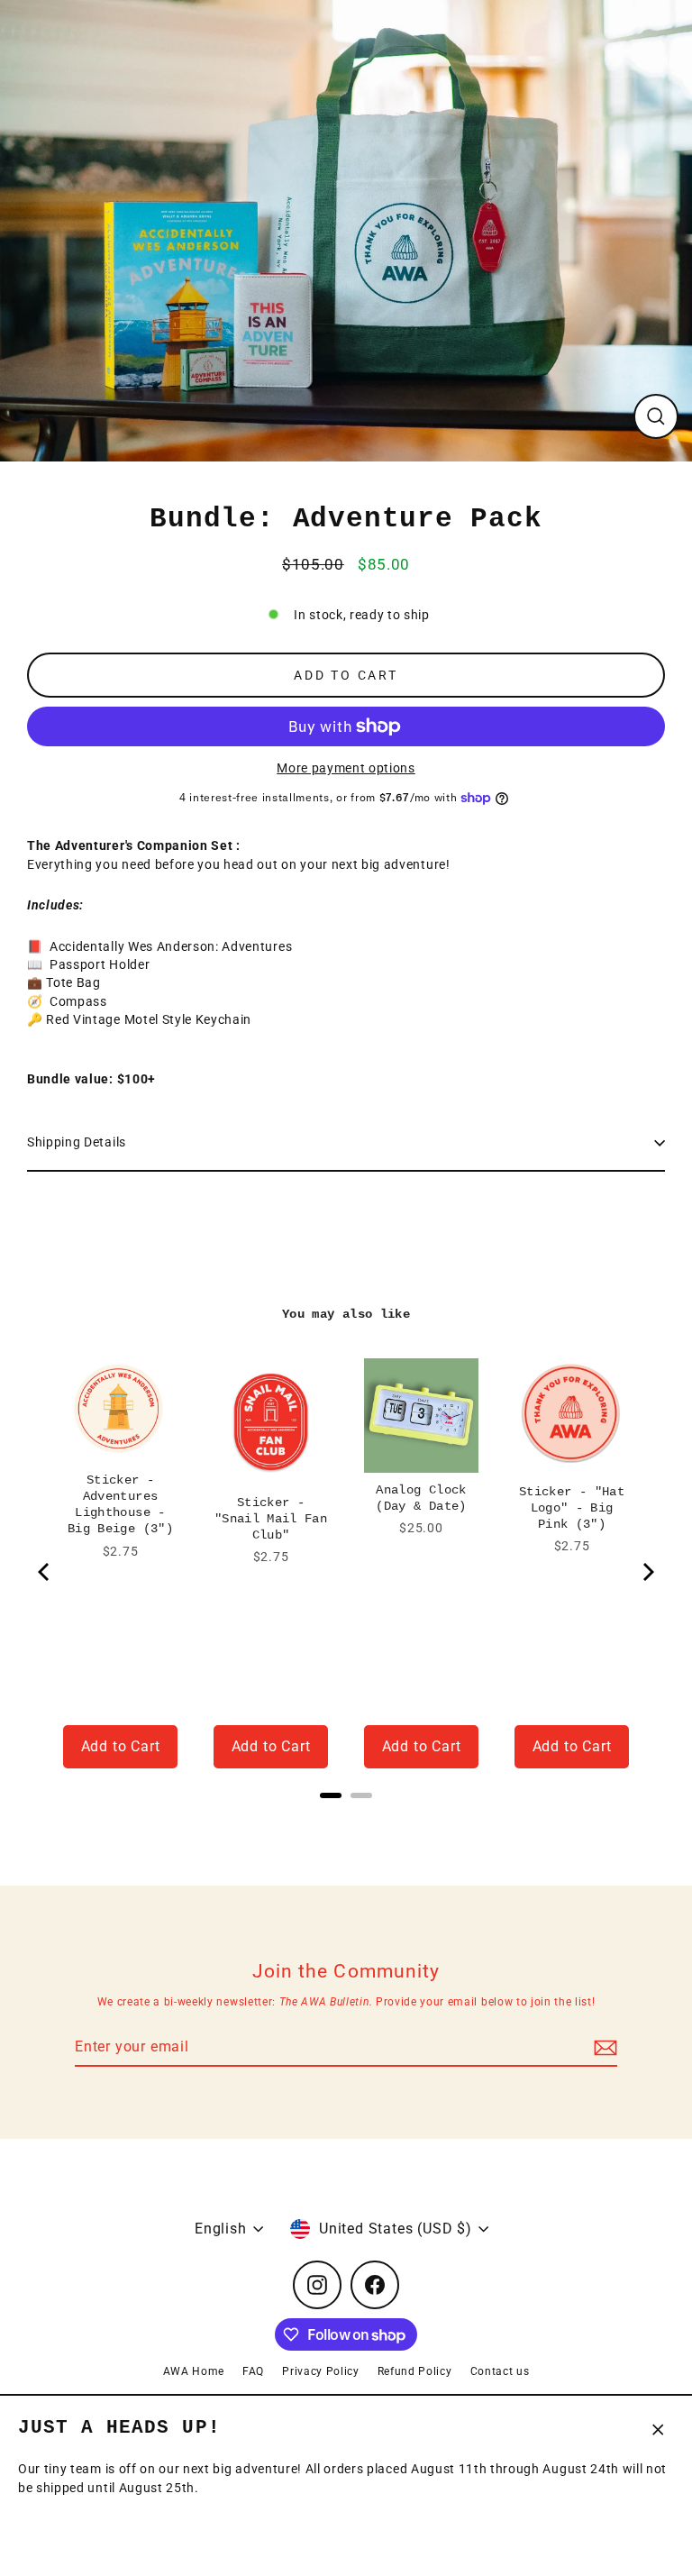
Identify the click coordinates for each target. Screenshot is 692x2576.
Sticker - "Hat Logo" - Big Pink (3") (572, 1508)
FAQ (253, 2371)
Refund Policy (415, 2371)
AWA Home (194, 2371)
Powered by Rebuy (346, 1819)
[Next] (647, 1572)
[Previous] (45, 1572)
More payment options (346, 768)
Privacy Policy (321, 2371)
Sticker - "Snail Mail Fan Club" (271, 1519)
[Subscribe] (603, 2048)
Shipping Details (77, 1142)
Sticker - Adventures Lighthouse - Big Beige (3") (120, 1504)
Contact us (500, 2371)
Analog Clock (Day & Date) (421, 1498)
